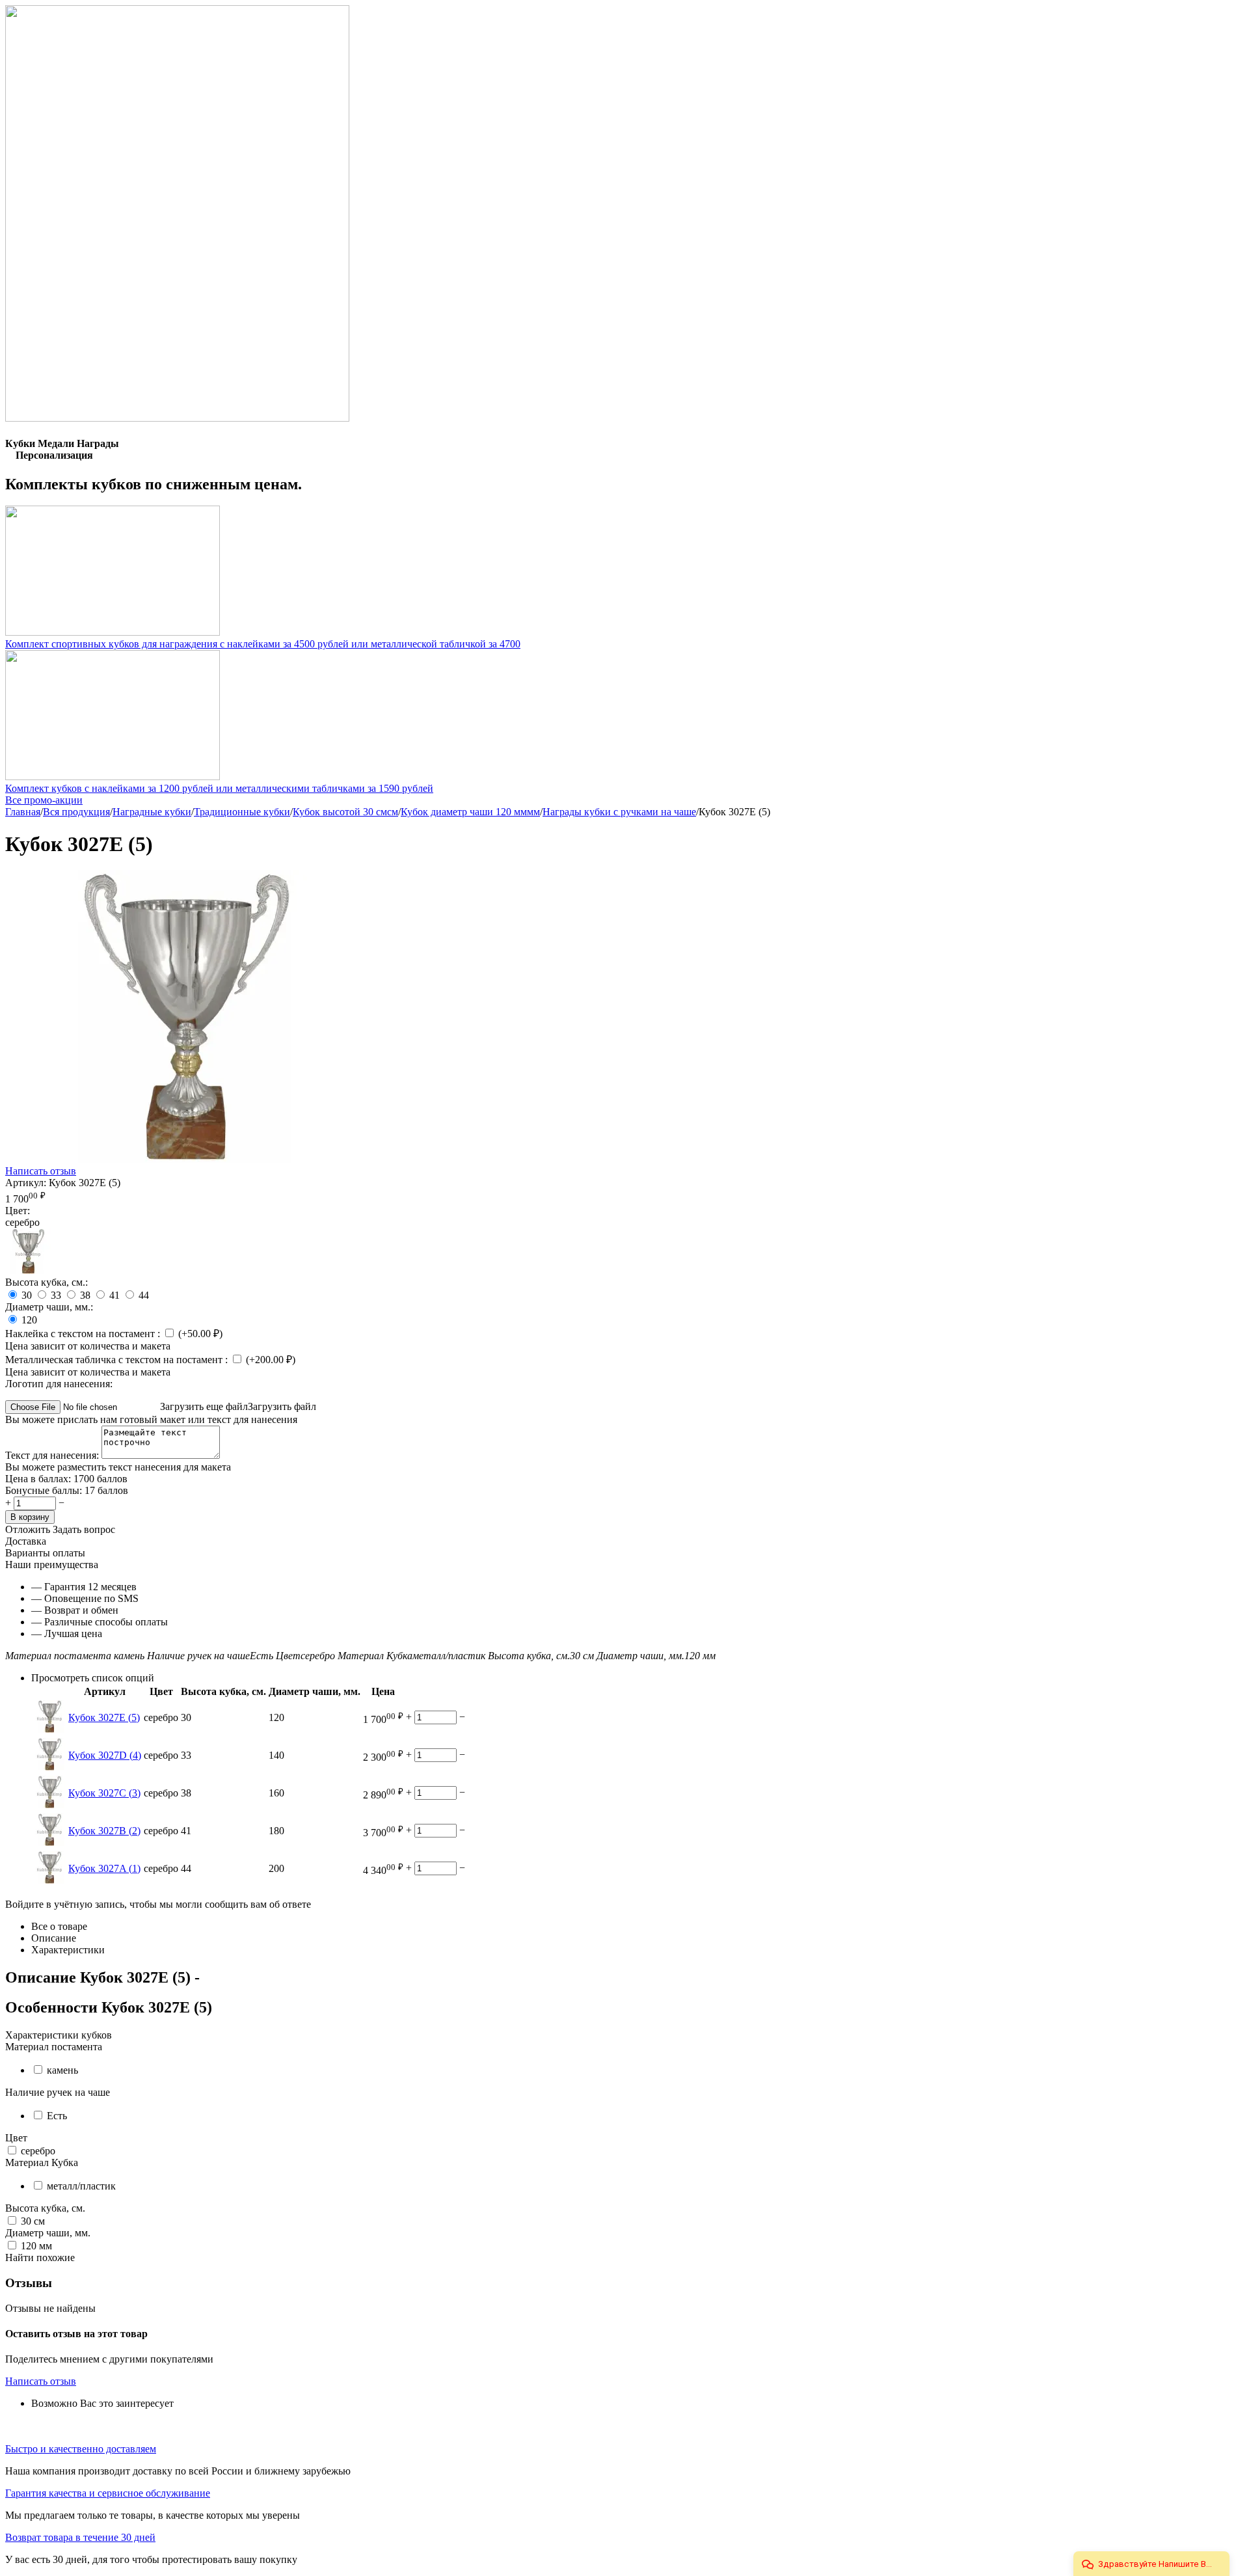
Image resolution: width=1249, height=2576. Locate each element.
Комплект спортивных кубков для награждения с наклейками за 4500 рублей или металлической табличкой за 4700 (263, 644)
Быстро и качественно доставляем (81, 2449)
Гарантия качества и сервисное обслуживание (108, 2493)
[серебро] (28, 1270)
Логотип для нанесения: (59, 1384)
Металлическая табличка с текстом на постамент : (118, 1360)
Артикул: (26, 1183)
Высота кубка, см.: (47, 1282)
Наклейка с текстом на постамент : (84, 1334)
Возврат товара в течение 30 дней (80, 2537)
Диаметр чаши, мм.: (49, 1307)
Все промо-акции (44, 800)
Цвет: (18, 1211)
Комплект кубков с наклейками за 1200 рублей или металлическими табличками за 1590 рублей (219, 788)
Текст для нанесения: (53, 1455)
